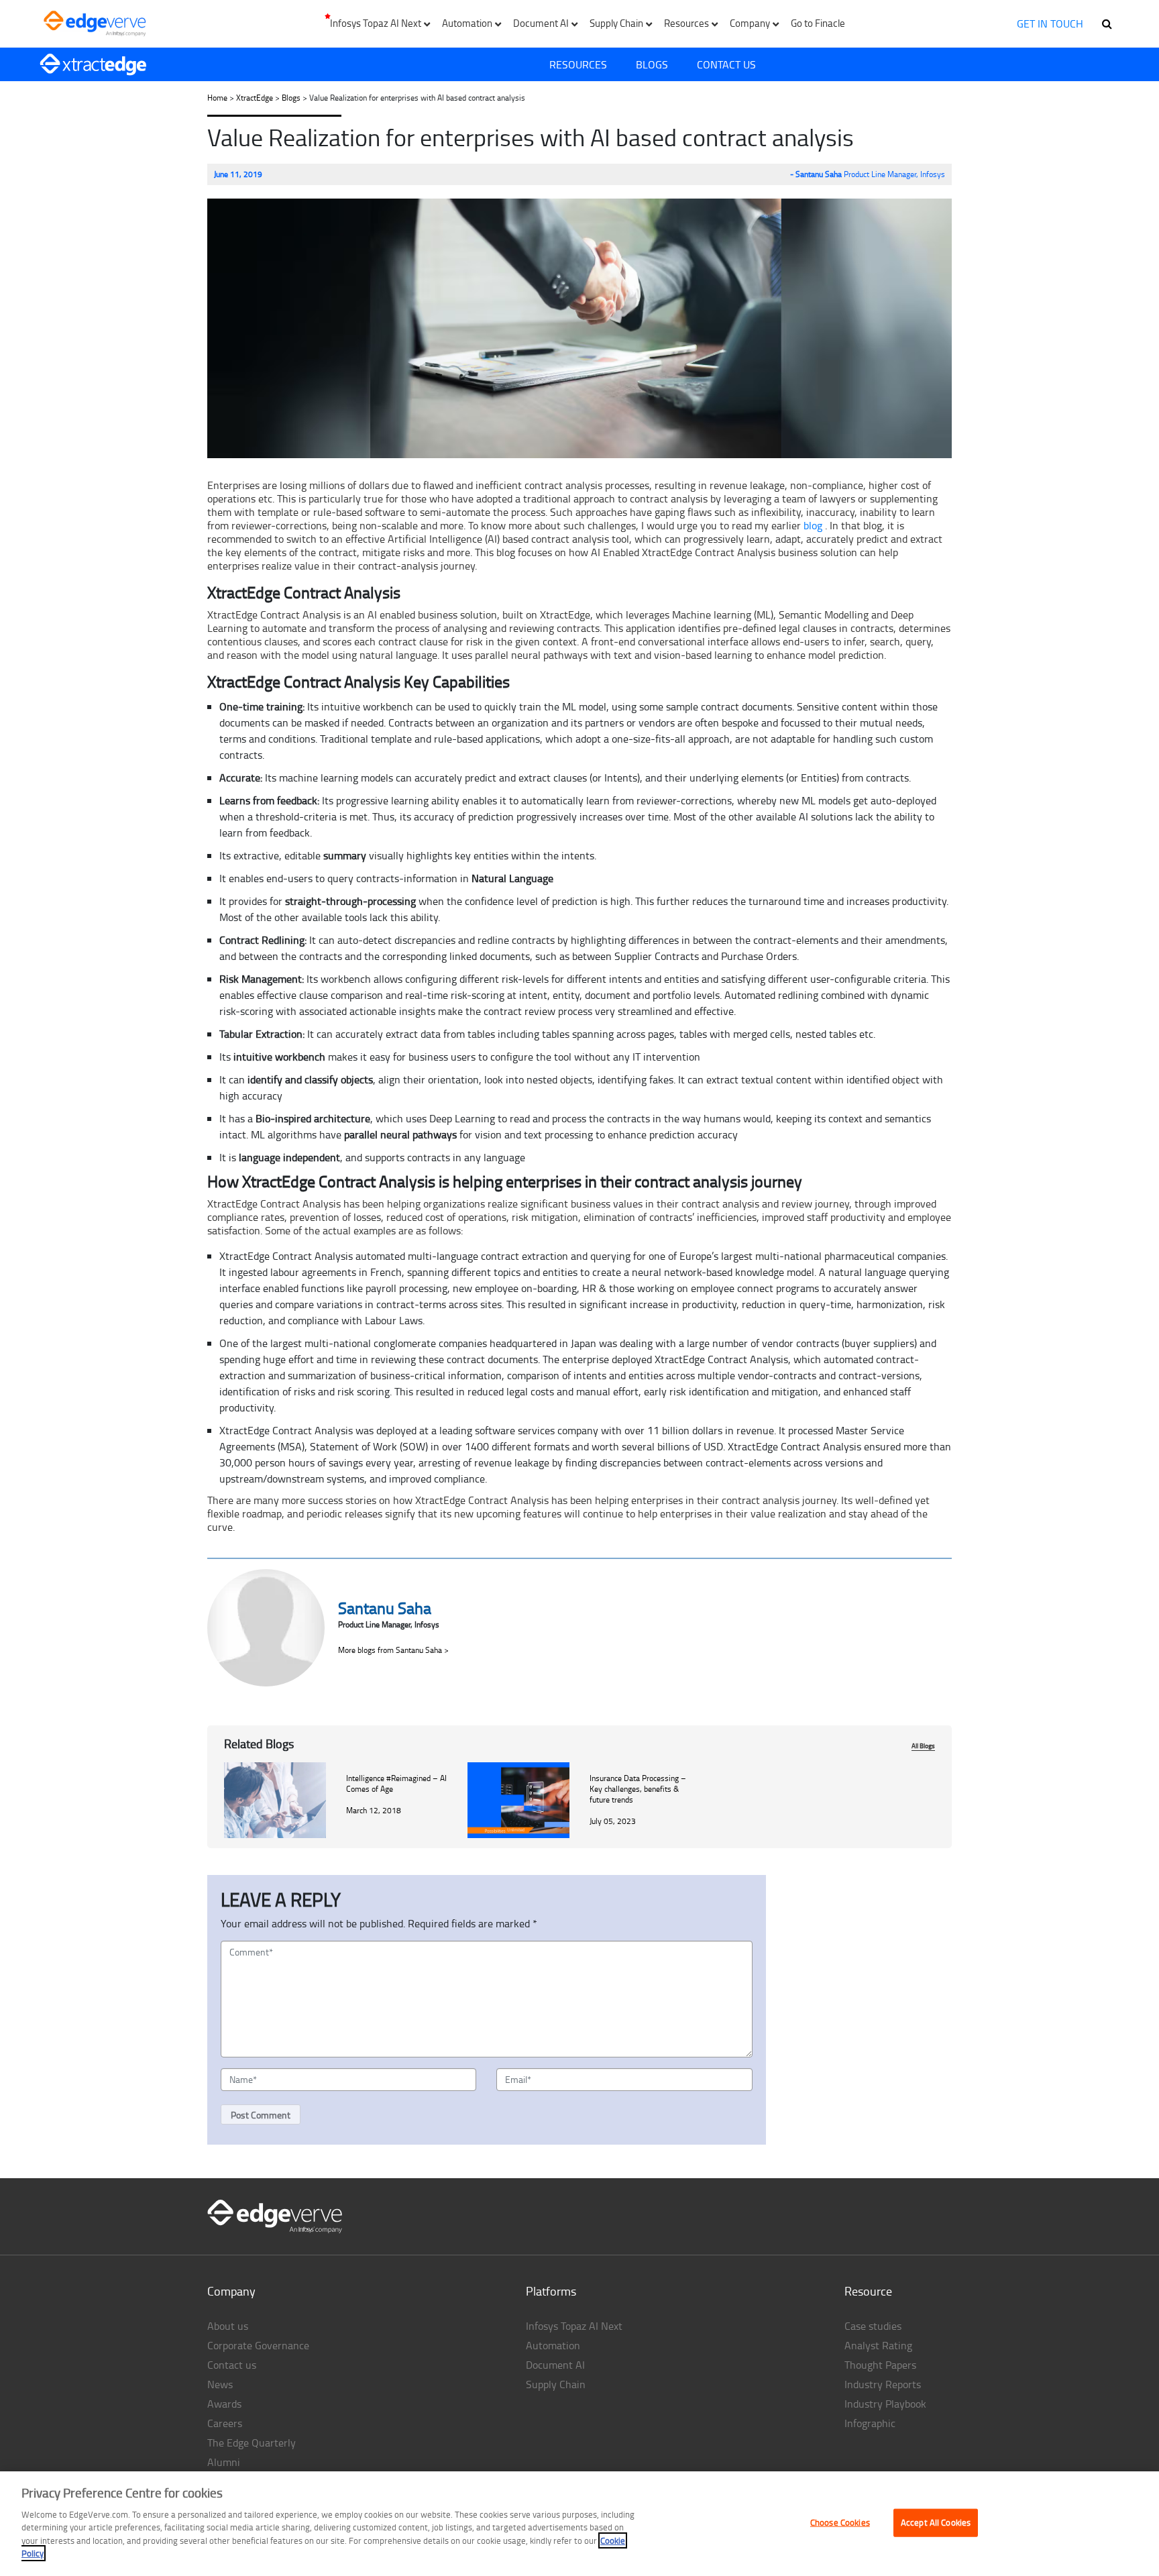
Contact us (232, 2365)
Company (231, 2291)
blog (813, 525)
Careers (225, 2423)
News (220, 2384)
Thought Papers (880, 2365)
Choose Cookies (840, 2522)
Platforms (551, 2291)
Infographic (870, 2423)
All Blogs (923, 1746)
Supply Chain (556, 2384)
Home (217, 98)
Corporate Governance (258, 2345)
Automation (553, 2345)
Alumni (224, 2462)
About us (228, 2326)
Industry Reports (883, 2384)
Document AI (555, 2365)
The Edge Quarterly (252, 2443)
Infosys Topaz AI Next (574, 2326)
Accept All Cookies (936, 2522)
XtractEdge (255, 98)
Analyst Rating (878, 2345)
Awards (224, 2404)
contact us (726, 64)
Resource (868, 2291)
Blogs (652, 64)
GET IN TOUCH (1050, 23)
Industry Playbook (885, 2404)
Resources (578, 64)
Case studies (873, 2326)
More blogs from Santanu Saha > (393, 1650)
